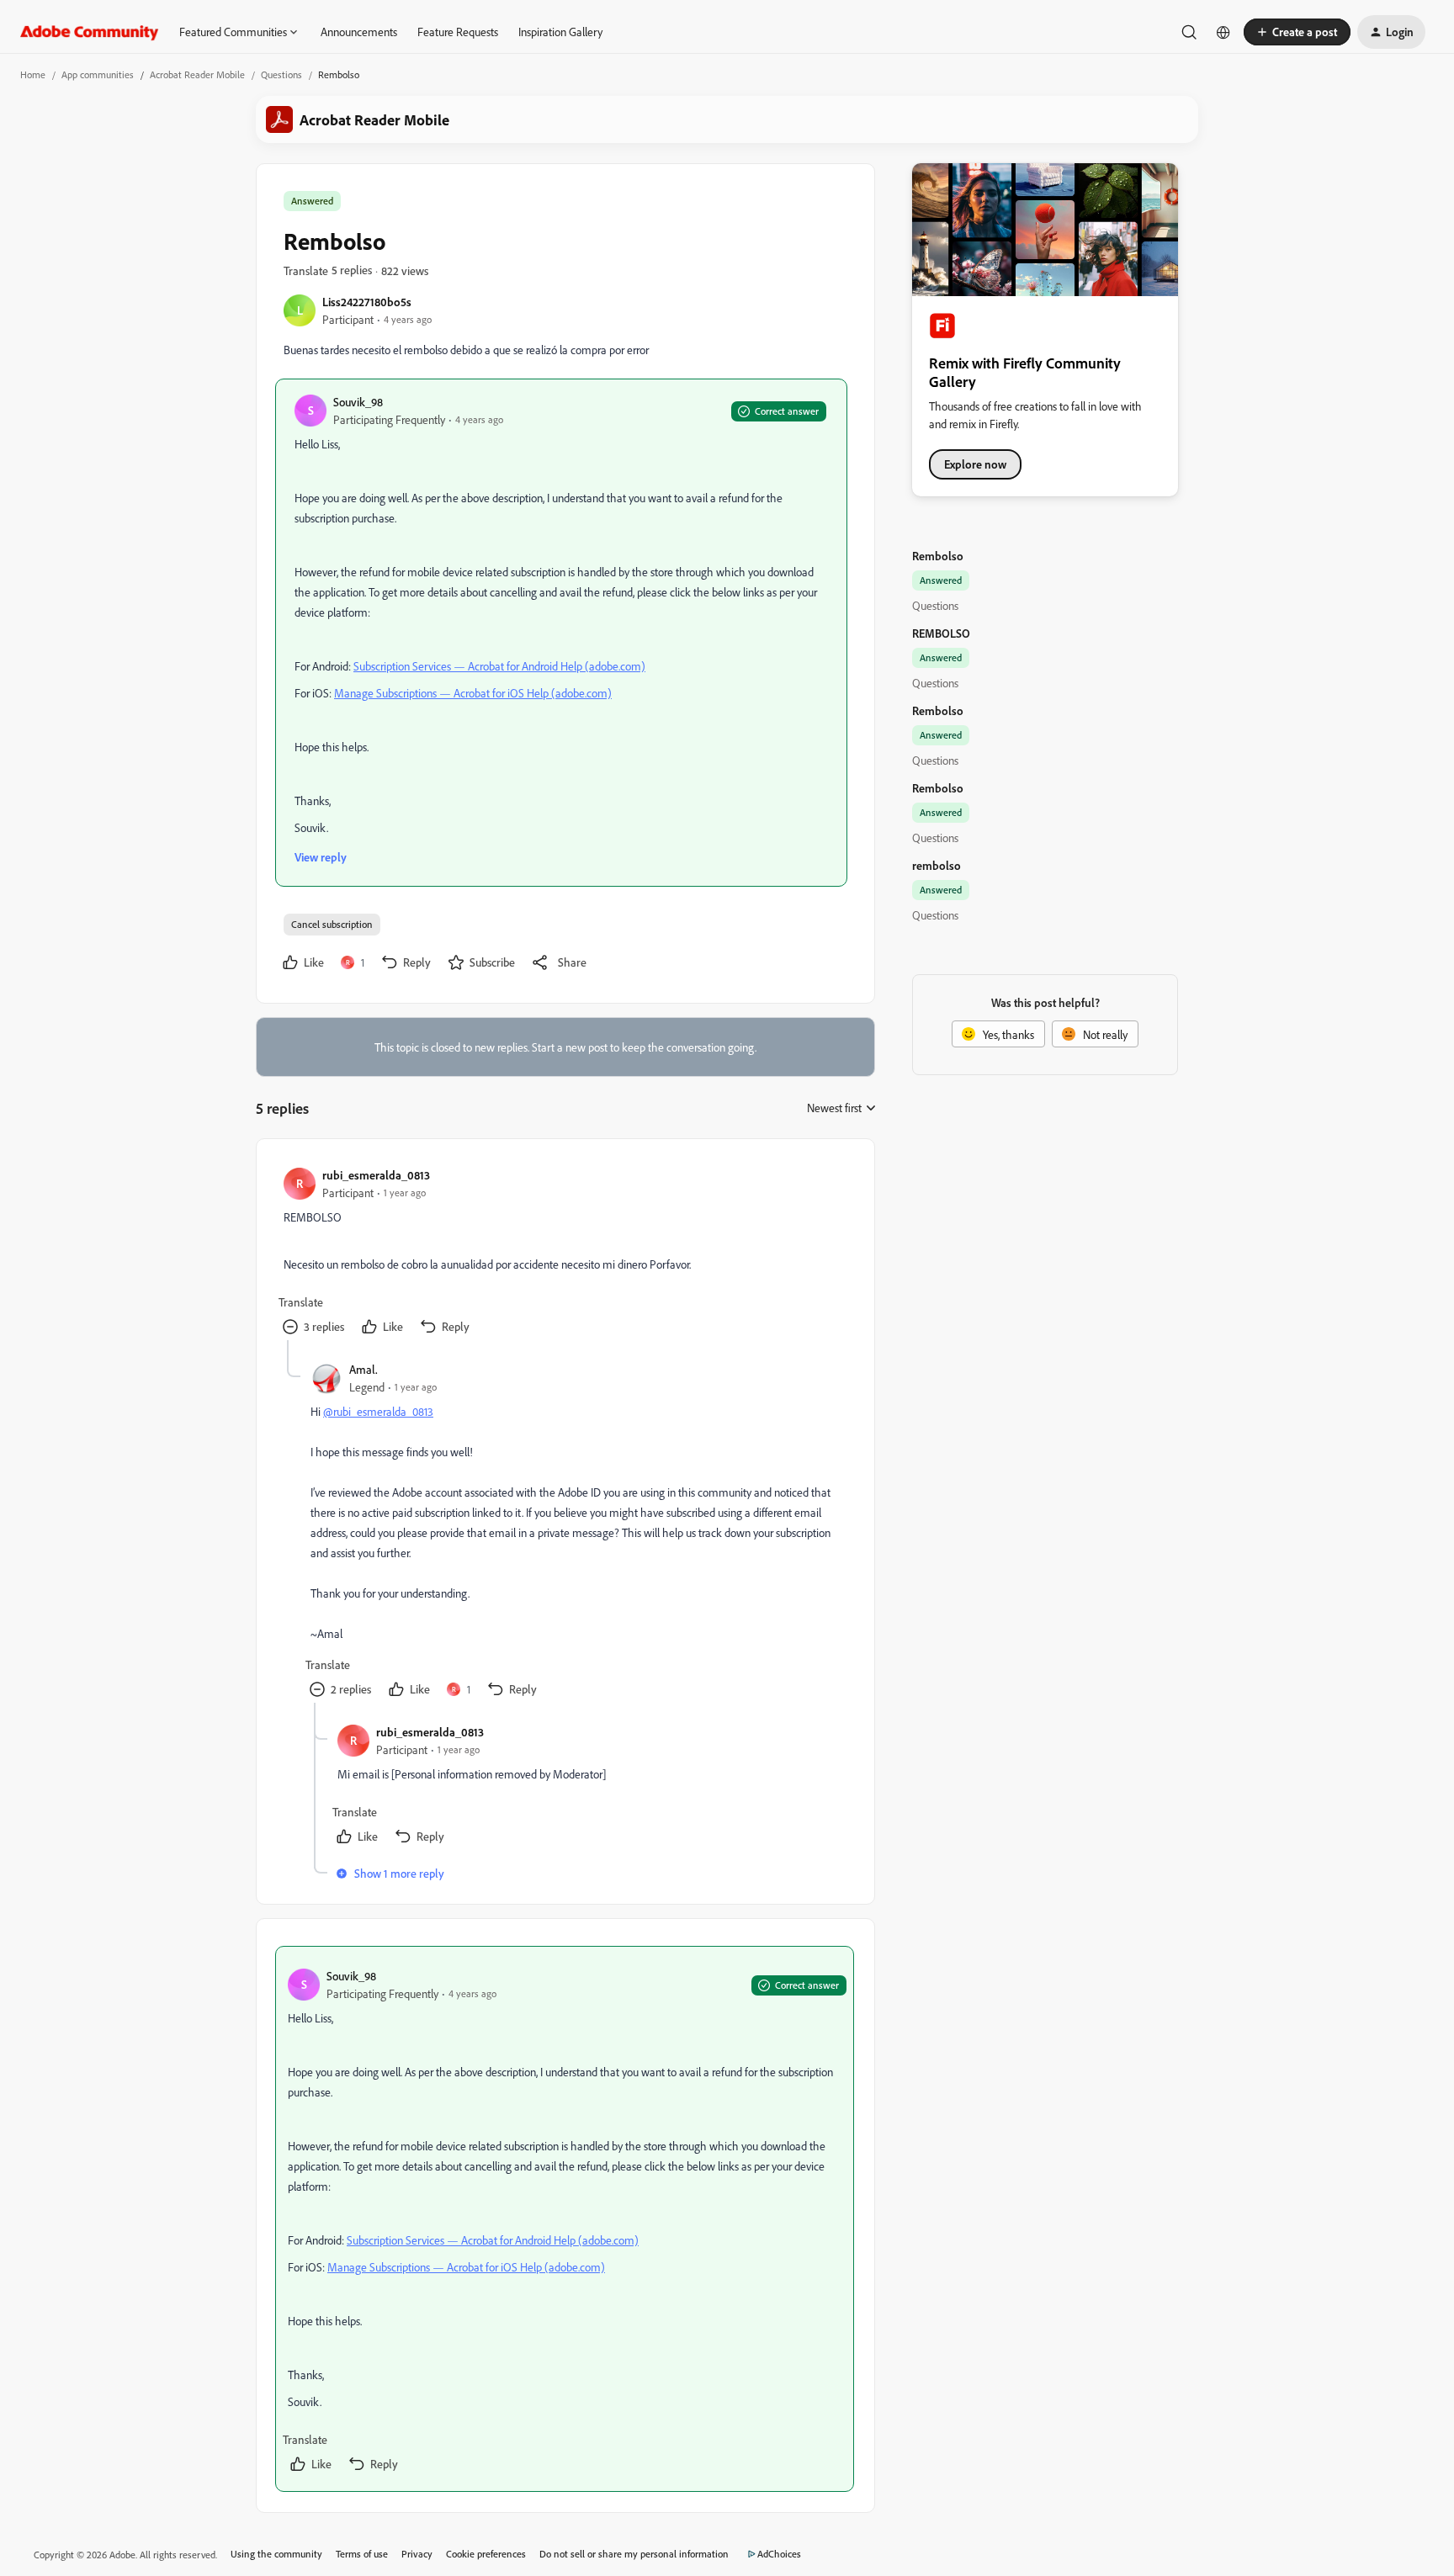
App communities (98, 74)
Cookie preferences (486, 2554)
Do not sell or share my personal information (634, 2554)
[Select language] (1223, 32)
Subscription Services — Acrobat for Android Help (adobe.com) (499, 666)
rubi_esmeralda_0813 (376, 1175)
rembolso (937, 865)
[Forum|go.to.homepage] (90, 32)
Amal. (363, 1369)
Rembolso (938, 556)
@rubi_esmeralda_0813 (378, 1411)
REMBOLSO (941, 633)
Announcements (359, 32)
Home (33, 74)
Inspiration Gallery (560, 32)
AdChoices (779, 2554)
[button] (1297, 32)
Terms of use (362, 2554)
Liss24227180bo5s (367, 302)
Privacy (417, 2554)
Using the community (276, 2554)
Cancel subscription (332, 924)
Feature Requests (458, 32)
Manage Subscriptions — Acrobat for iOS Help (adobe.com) (473, 693)
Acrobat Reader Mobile (197, 74)
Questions (281, 74)
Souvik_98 (358, 402)
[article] (565, 1253)
